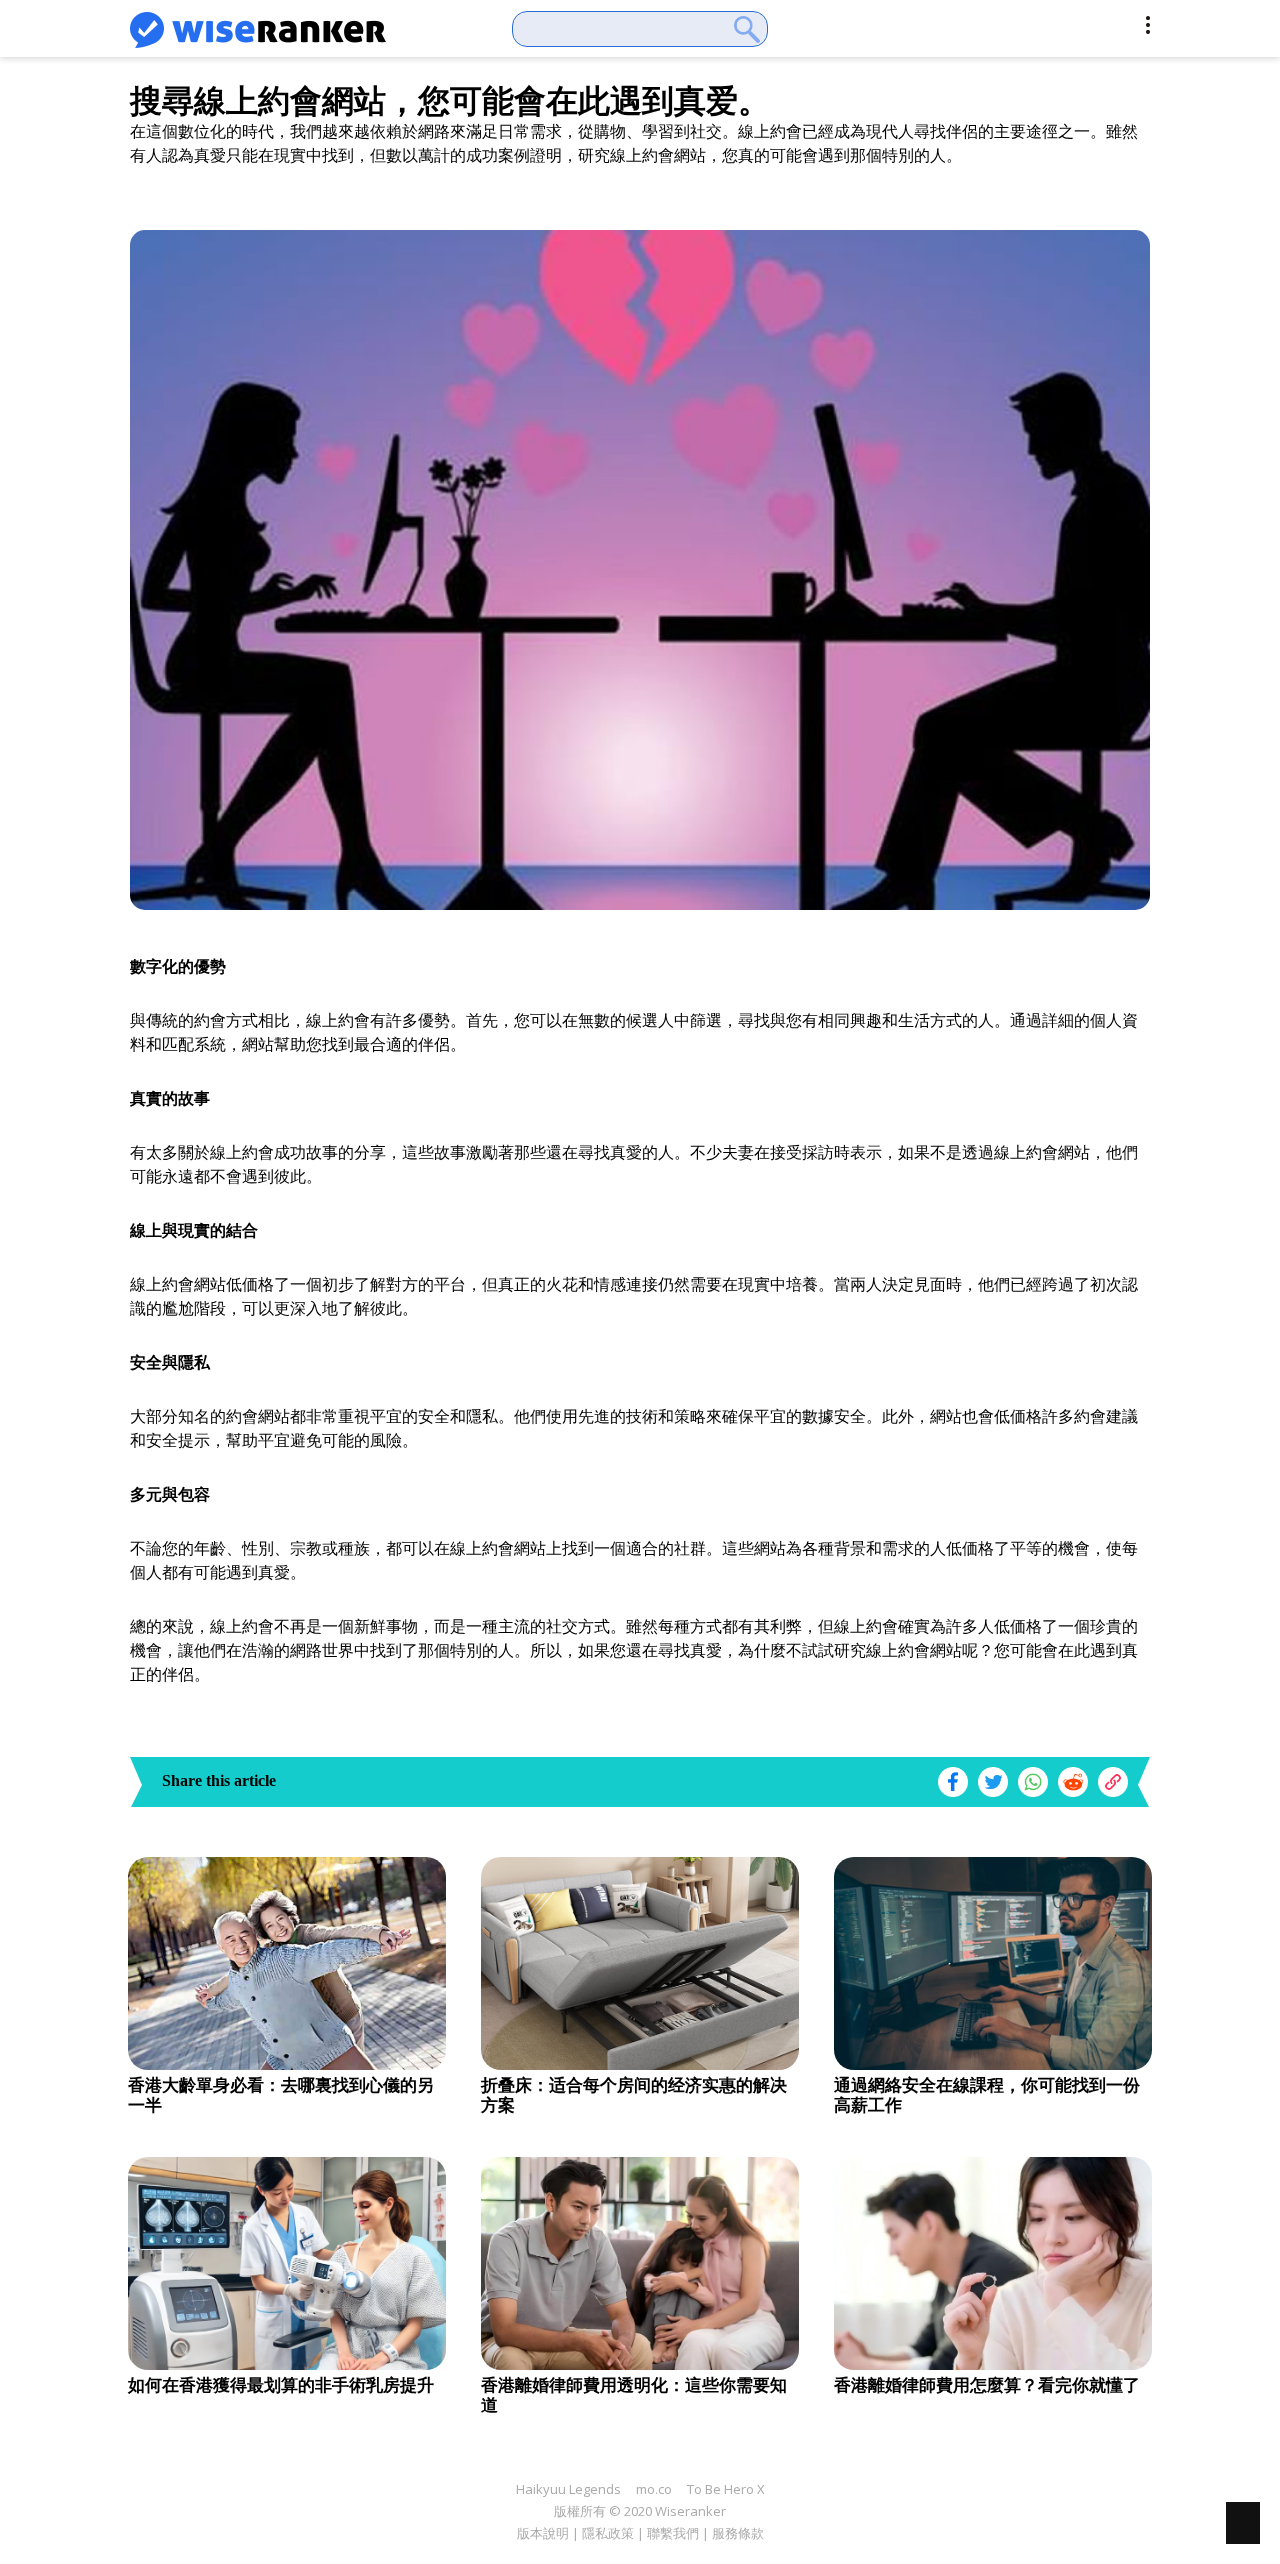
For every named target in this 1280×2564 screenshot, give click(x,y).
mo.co (654, 2489)
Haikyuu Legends (568, 2489)
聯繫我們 (673, 2533)
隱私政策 (608, 2533)
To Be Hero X (726, 2489)
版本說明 (543, 2533)
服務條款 (738, 2533)
